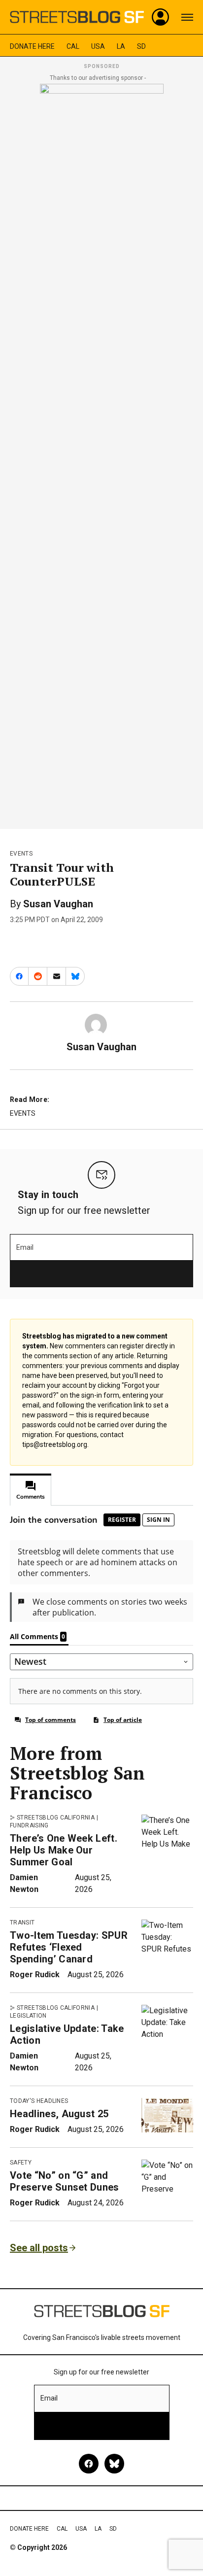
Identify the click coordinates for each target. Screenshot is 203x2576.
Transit (22, 1923)
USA (98, 46)
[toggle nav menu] (187, 17)
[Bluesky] (114, 2464)
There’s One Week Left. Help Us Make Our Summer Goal (64, 1850)
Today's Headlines (39, 2101)
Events (21, 854)
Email (25, 1247)
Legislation (28, 2016)
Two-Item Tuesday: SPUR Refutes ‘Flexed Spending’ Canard (69, 1947)
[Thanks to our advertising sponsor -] (102, 453)
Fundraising (29, 1825)
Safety (21, 2163)
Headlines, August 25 (59, 2114)
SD (141, 46)
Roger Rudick (35, 1975)
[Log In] (161, 17)
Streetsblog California (56, 1818)
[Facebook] (89, 2464)
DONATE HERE (32, 46)
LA (121, 46)
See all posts (39, 2248)
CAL (73, 46)
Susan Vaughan (58, 904)
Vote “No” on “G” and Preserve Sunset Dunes (65, 2181)
